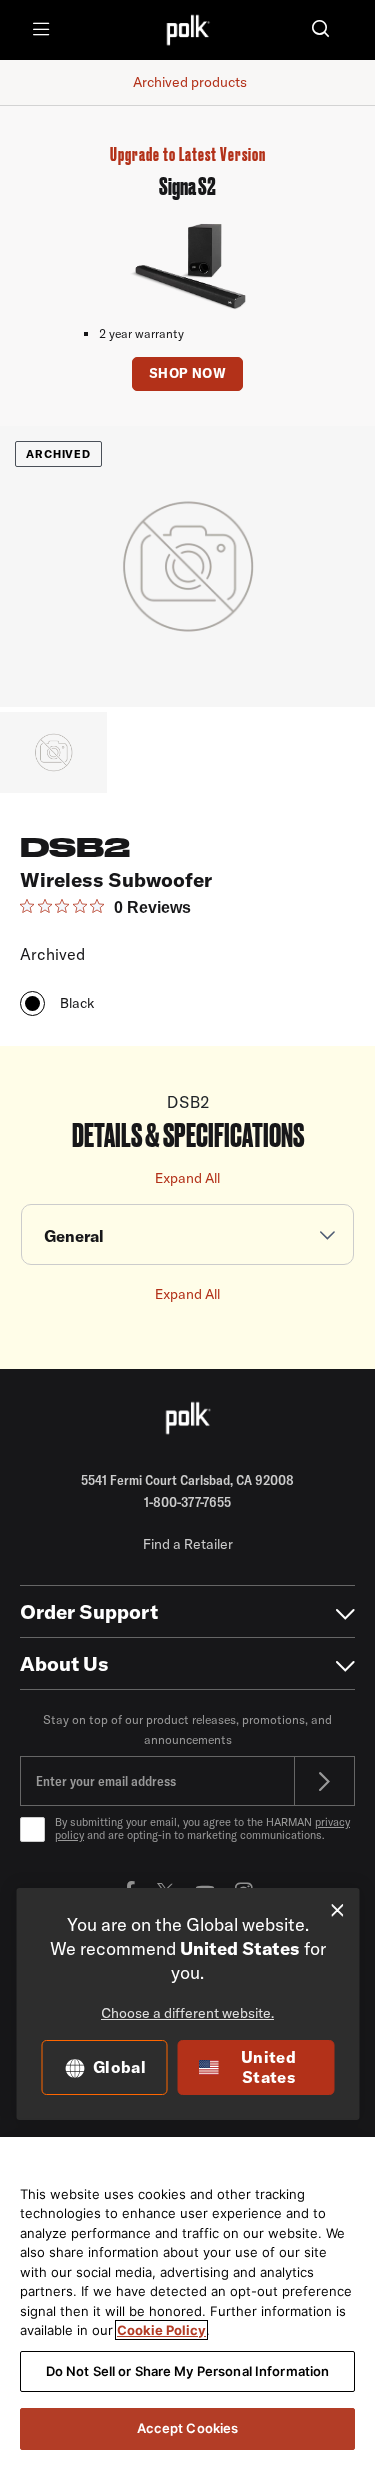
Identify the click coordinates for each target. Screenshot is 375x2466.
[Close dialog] (337, 1910)
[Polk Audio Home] (187, 29)
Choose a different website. (187, 2013)
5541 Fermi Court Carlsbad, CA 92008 (187, 1480)
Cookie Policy (161, 2330)
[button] (320, 30)
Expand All (187, 1178)
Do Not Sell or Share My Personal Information (188, 2371)
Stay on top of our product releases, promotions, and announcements (187, 1729)
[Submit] (325, 1781)
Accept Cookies (188, 2428)
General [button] (74, 1236)
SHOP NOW (187, 373)
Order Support (89, 1611)
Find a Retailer (188, 1544)
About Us (64, 1663)
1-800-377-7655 (187, 1502)
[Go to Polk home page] (187, 1418)
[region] (187, 2301)
